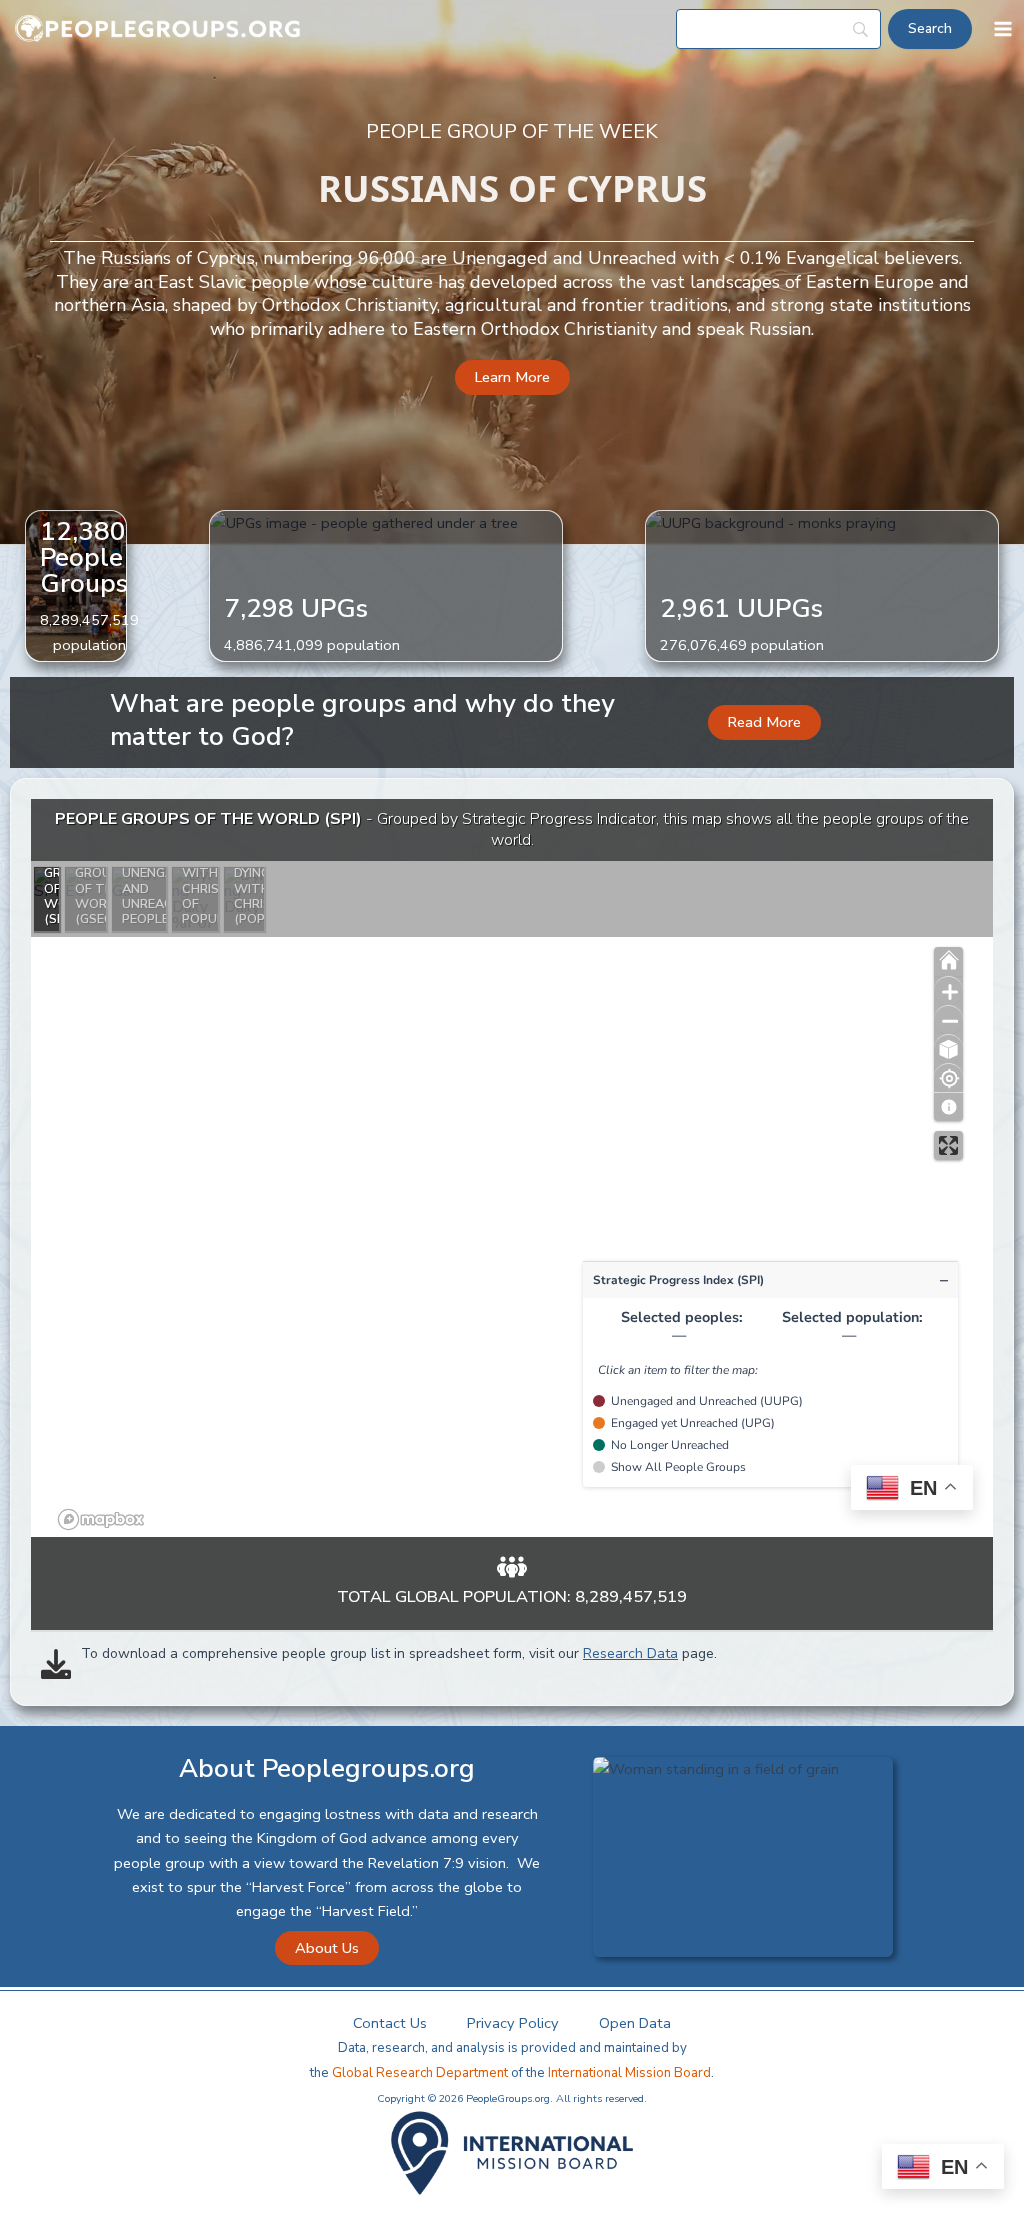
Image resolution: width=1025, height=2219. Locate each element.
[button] (512, 377)
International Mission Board (629, 2073)
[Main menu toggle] (1003, 29)
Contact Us (390, 2023)
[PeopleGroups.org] (158, 29)
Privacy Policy (513, 2023)
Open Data (635, 2023)
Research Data (630, 1653)
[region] (512, 1168)
